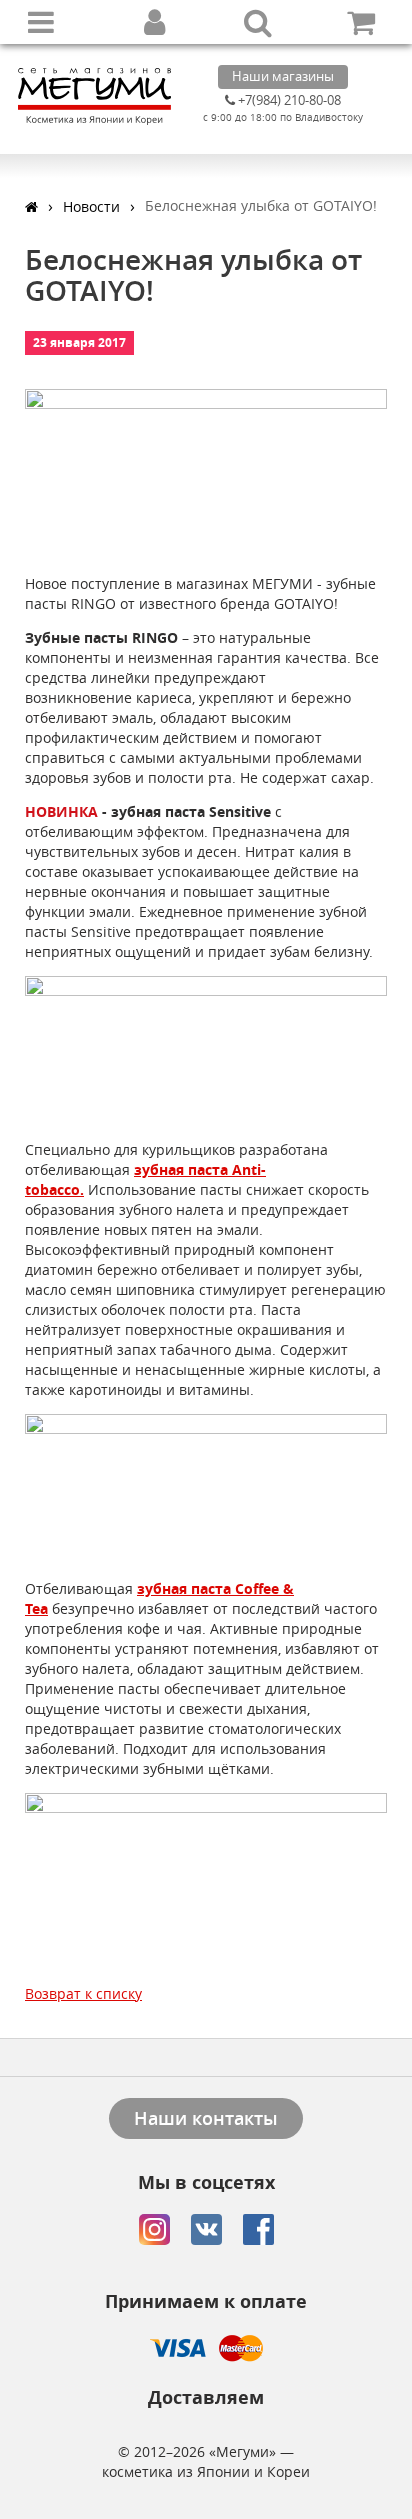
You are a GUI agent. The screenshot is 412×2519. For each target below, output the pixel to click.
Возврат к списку (83, 1993)
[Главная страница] (31, 206)
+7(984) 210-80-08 (288, 100)
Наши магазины (283, 76)
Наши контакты (206, 2118)
